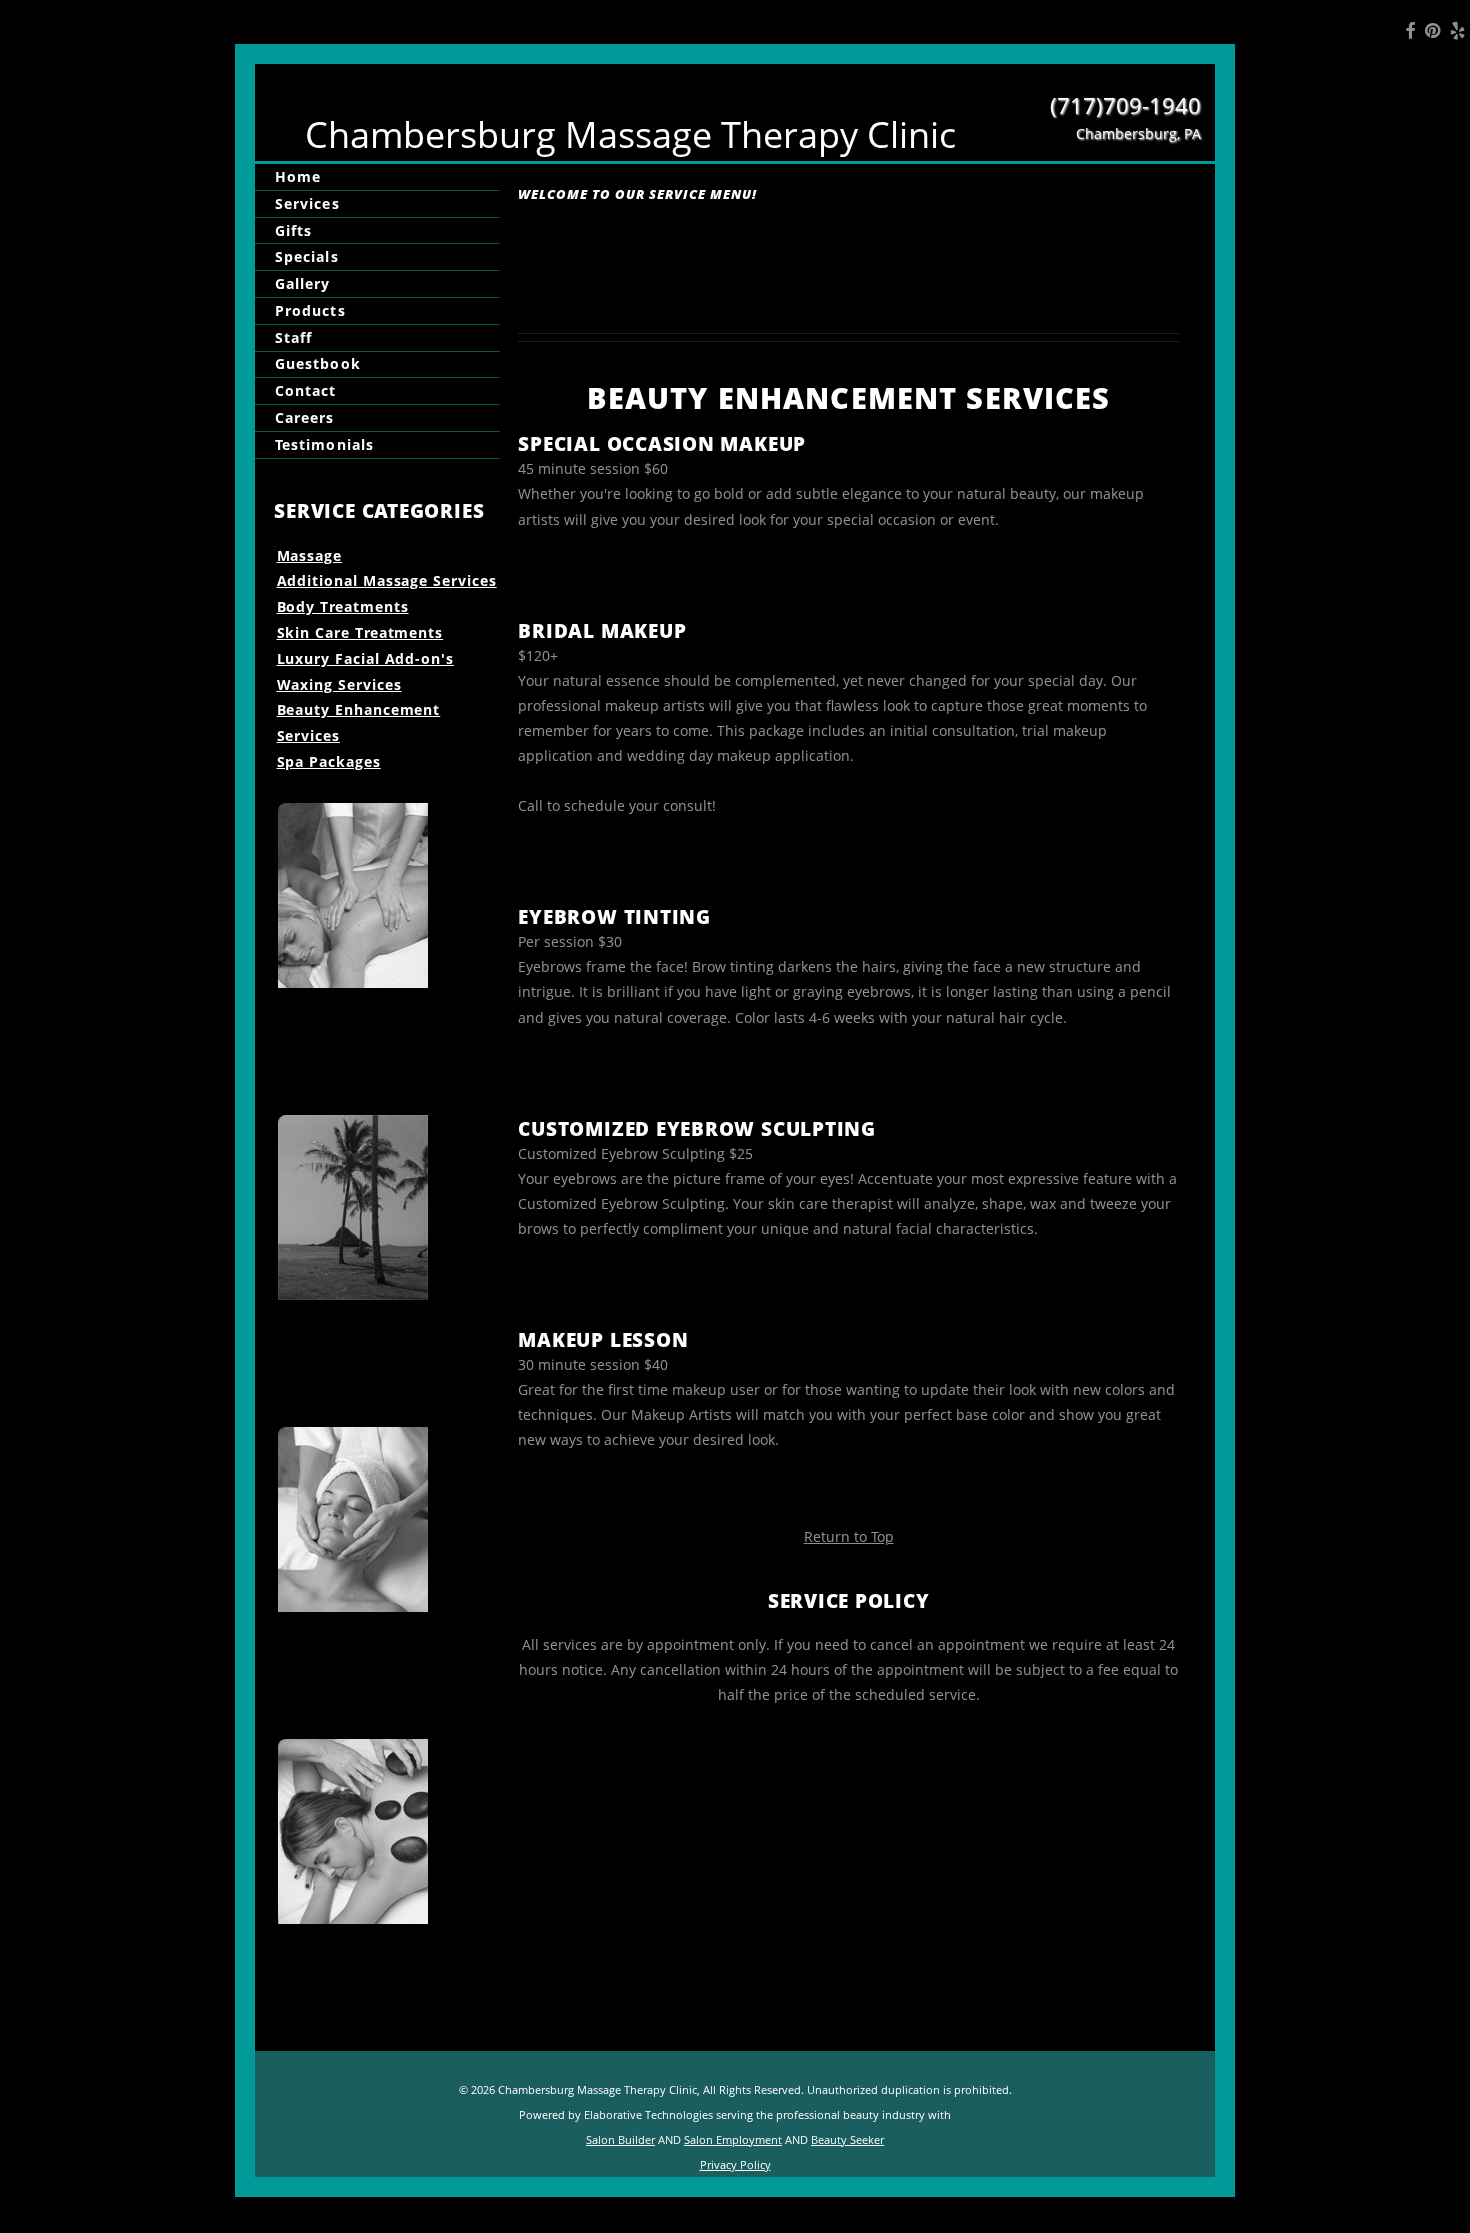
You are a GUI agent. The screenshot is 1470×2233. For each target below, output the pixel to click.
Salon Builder (620, 2139)
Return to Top (849, 1536)
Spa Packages (329, 761)
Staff (293, 337)
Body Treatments (343, 606)
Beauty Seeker (847, 2139)
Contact (306, 390)
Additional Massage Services (387, 580)
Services (307, 203)
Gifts (293, 230)
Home (298, 176)
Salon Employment (733, 2139)
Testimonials (324, 444)
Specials (307, 256)
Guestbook (318, 364)
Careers (305, 417)
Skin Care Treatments (360, 632)
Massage (310, 555)
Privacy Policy (735, 2164)
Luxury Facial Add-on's (366, 658)
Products (310, 310)
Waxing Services (339, 684)
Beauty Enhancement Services (359, 722)
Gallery (303, 283)
